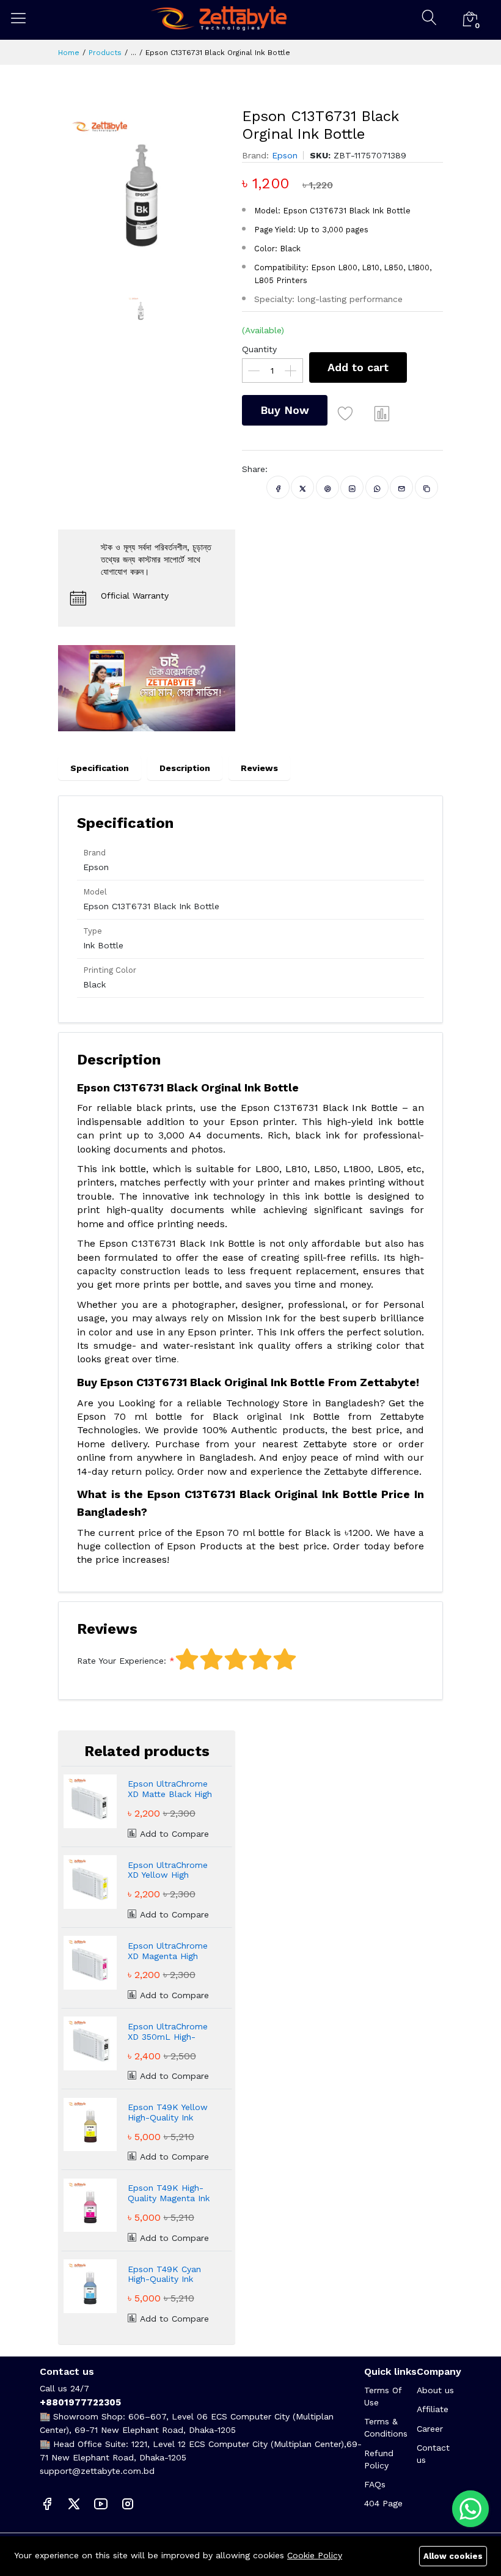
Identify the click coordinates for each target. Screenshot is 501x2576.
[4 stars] (260, 1659)
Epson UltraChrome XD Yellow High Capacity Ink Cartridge (168, 1870)
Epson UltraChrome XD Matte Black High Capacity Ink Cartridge (170, 1789)
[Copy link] (427, 487)
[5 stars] (285, 1659)
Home (69, 53)
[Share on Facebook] (278, 487)
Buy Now (285, 410)
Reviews (259, 768)
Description (185, 768)
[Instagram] (128, 2503)
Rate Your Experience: (122, 1661)
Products (105, 53)
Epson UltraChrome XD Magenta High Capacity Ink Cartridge (168, 1951)
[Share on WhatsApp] (377, 487)
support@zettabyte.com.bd (97, 2471)
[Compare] (382, 413)
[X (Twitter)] (74, 2503)
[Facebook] (47, 2503)
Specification (100, 768)
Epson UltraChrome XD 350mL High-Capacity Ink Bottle (168, 2032)
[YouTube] (101, 2503)
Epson (285, 155)
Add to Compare (173, 1834)
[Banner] (147, 687)
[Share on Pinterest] (328, 487)
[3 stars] (236, 1659)
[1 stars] (187, 1659)
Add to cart (358, 367)
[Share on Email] (402, 487)
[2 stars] (211, 1659)
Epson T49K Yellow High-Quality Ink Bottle (168, 2113)
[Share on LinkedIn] (352, 487)
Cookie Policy (315, 2555)
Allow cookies (453, 2556)
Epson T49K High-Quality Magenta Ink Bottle (169, 2193)
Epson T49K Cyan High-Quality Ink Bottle (164, 2275)
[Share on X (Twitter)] (303, 487)
